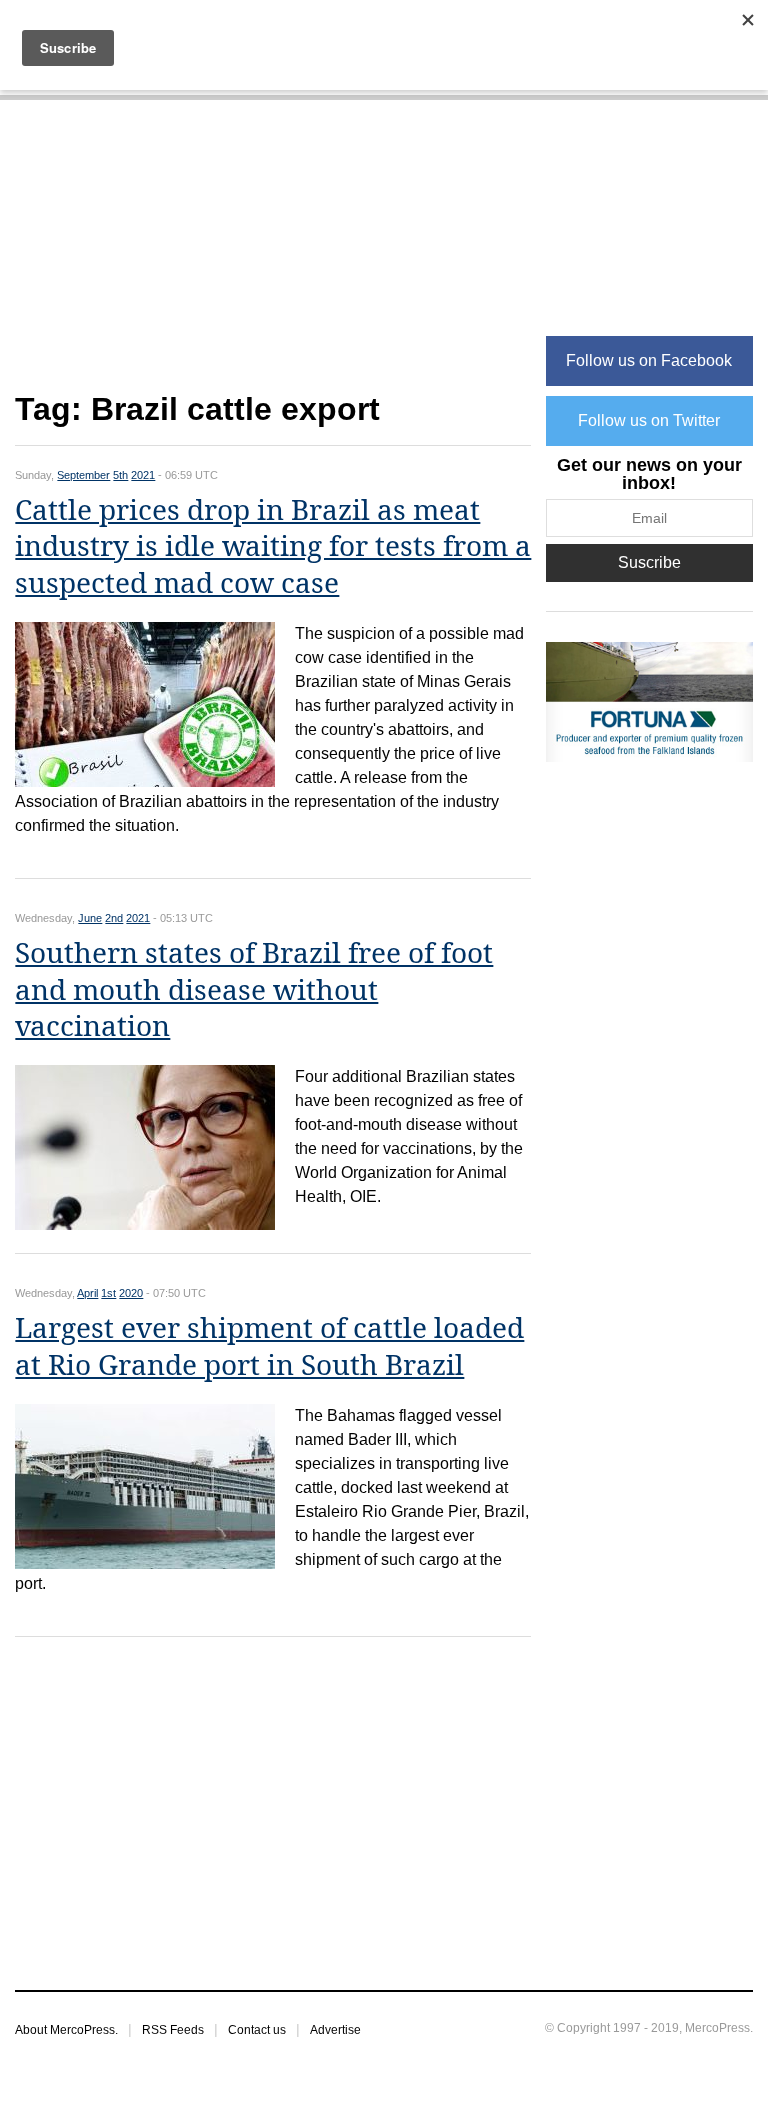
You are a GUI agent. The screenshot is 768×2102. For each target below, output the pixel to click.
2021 (143, 475)
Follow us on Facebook (649, 360)
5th (120, 475)
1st (108, 1293)
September (83, 475)
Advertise (335, 2030)
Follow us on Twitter (649, 420)
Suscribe (649, 562)
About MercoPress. (66, 2030)
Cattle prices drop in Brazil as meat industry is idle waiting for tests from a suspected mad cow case (273, 547)
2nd (114, 918)
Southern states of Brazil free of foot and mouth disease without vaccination (254, 990)
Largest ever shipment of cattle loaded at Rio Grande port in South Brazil (269, 1346)
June (90, 918)
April (87, 1293)
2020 (131, 1293)
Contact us (257, 2030)
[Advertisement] (273, 256)
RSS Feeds (173, 2030)
